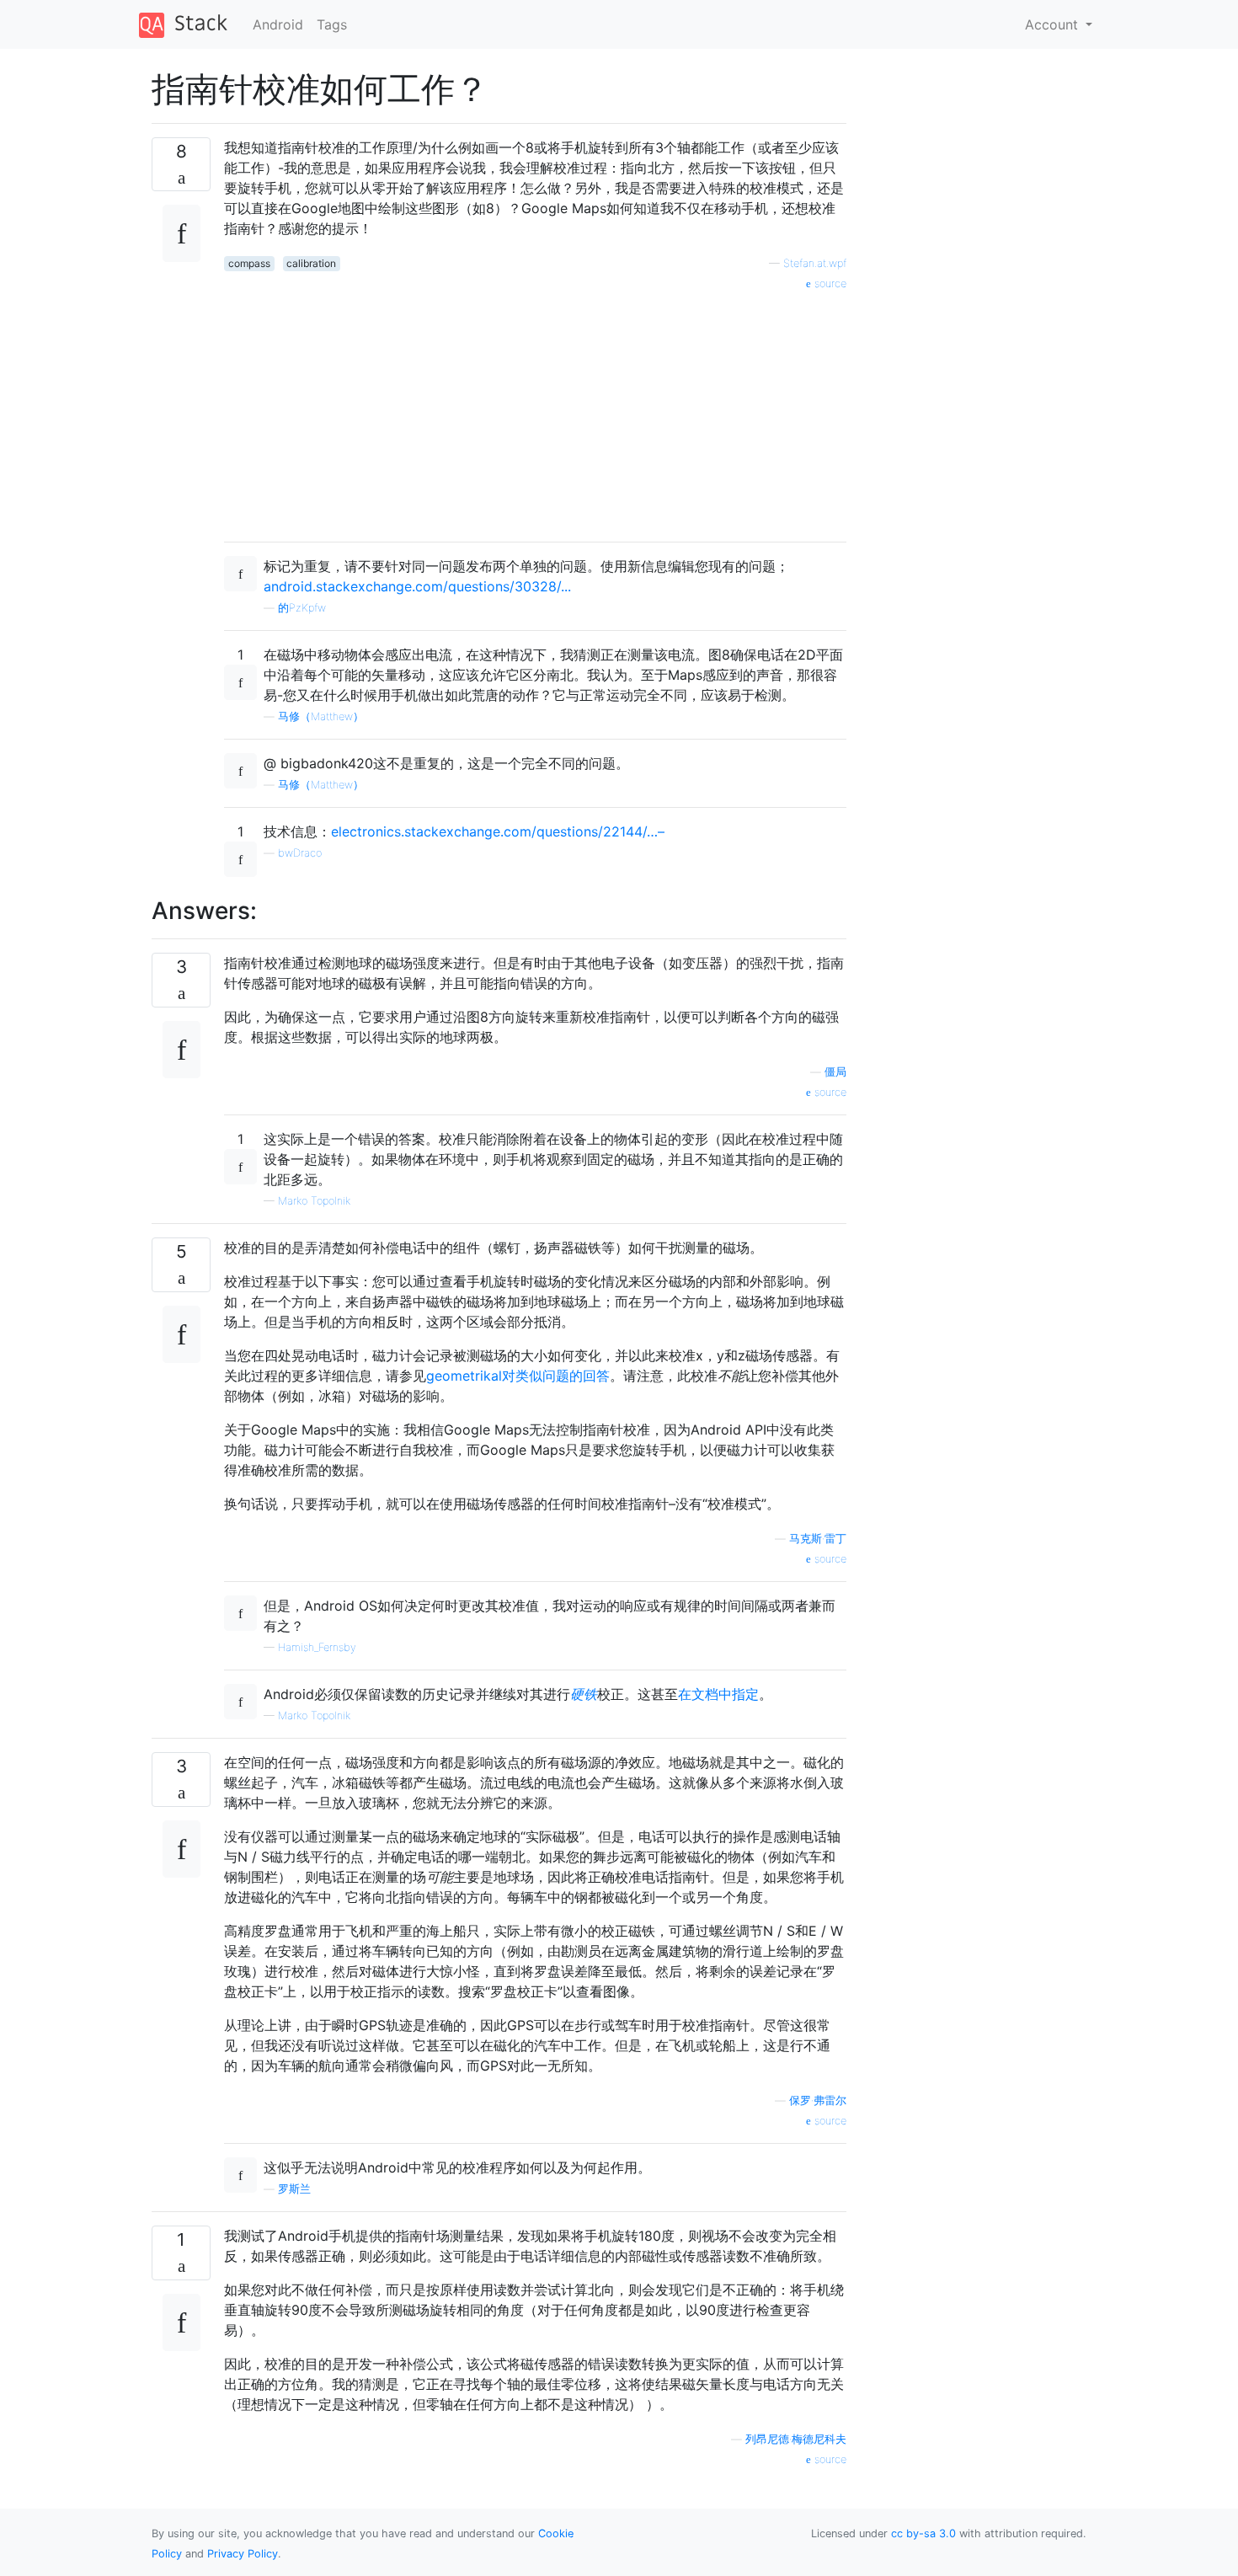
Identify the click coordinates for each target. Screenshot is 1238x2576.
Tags (332, 24)
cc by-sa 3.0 (923, 2533)
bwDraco (300, 853)
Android (278, 24)
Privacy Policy (243, 2554)
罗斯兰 (294, 2189)
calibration (311, 263)
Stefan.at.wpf (815, 263)
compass (249, 263)
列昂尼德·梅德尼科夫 (796, 2439)
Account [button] (1054, 24)
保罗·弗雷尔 (818, 2100)
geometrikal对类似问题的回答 (518, 1376)
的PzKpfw (302, 608)
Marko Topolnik (314, 1201)
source (829, 283)
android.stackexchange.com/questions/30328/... (417, 586)
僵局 (835, 1072)
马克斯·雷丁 (818, 1539)
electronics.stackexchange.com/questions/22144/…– (498, 831)
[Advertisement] (535, 410)
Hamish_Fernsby (317, 1647)
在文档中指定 (718, 1694)
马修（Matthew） (321, 716)
